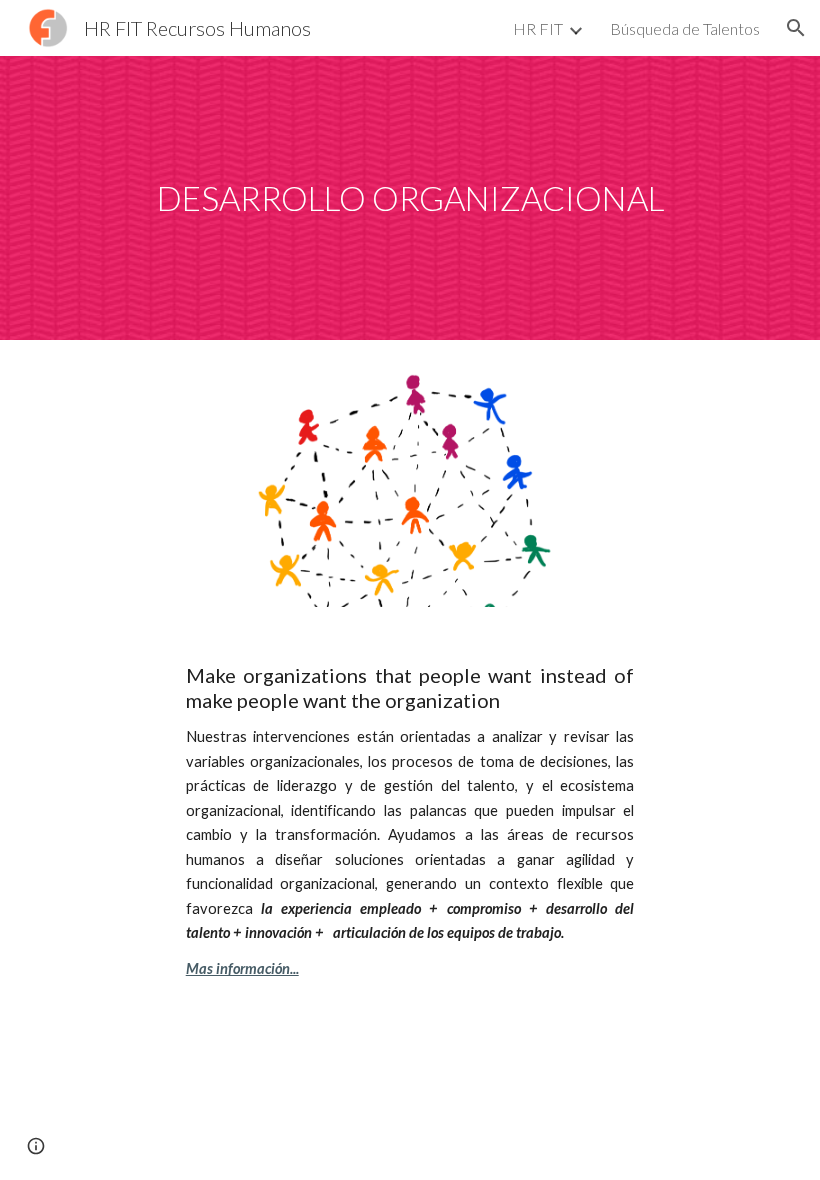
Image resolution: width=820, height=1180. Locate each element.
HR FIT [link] (538, 28)
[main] (410, 198)
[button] (796, 28)
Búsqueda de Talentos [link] (685, 28)
